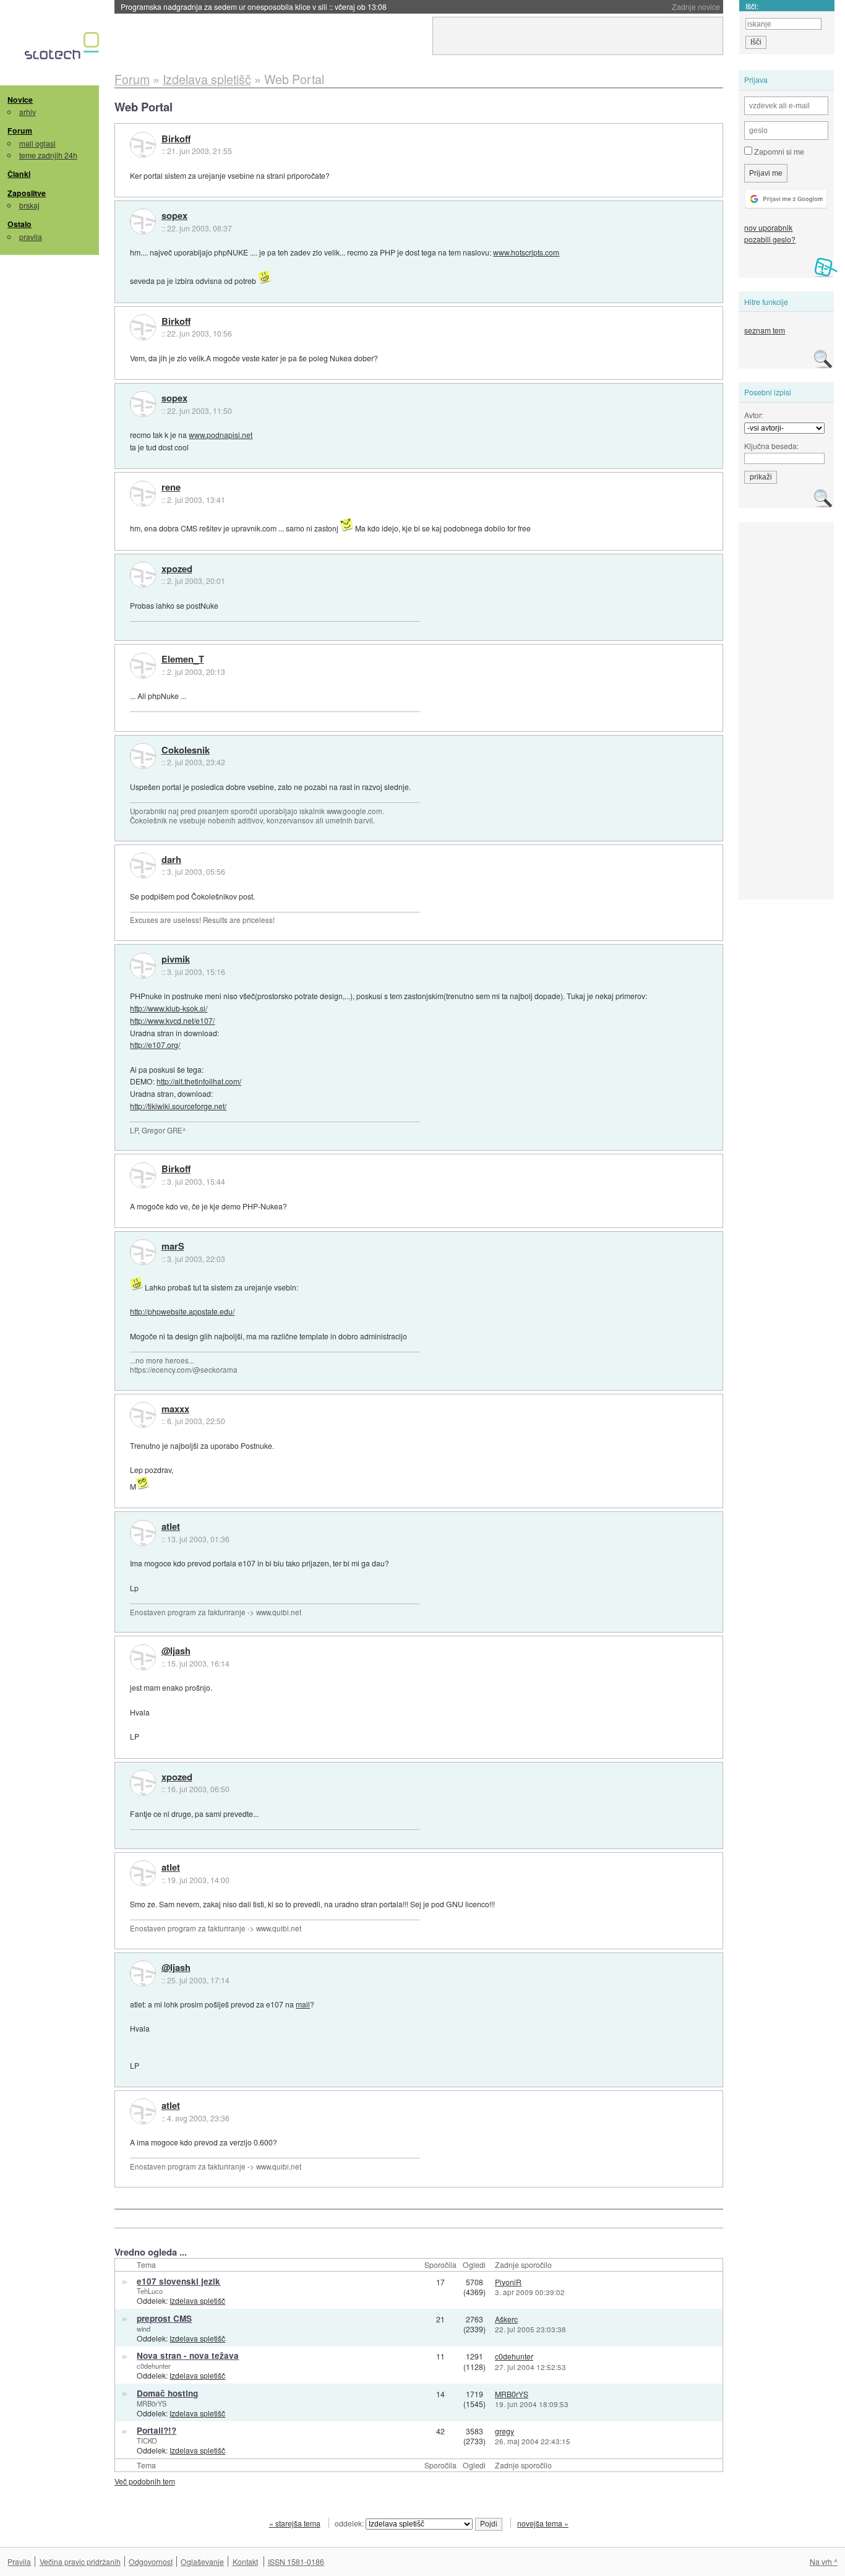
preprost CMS (164, 2318)
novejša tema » (543, 2523)
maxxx (175, 1409)
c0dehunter (154, 2366)
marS (173, 1247)
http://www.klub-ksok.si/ (169, 1008)
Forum (20, 131)
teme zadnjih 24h (48, 155)
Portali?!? (157, 2430)
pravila (31, 237)
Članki (19, 174)
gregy (504, 2431)
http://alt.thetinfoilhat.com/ (199, 1081)
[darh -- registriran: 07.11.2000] (143, 865)
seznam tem (765, 330)
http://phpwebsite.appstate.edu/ (182, 1311)
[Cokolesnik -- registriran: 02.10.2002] (143, 756)
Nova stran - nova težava (188, 2355)
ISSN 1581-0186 (296, 2561)
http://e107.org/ (155, 1045)
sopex (174, 216)
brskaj (29, 205)
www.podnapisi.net (221, 435)
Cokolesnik (186, 750)
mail (303, 2004)
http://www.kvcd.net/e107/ (172, 1020)
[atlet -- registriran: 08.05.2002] (143, 1533)
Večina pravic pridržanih (80, 2561)
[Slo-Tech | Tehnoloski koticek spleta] (63, 49)
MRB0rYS (152, 2403)
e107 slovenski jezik (178, 2281)
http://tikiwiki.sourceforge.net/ (178, 1106)
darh (171, 860)
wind (144, 2329)
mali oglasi (37, 143)
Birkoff (176, 139)
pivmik (176, 960)
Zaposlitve (27, 193)
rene (171, 487)
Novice (20, 100)
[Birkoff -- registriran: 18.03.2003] (143, 145)
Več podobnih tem (145, 2481)
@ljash (176, 1651)
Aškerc (506, 2319)
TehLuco (150, 2291)
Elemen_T (183, 659)
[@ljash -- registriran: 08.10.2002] (143, 1657)
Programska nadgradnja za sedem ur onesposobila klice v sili (254, 6)
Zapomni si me (778, 151)
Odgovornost (151, 2561)
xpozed (177, 569)
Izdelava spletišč (197, 2300)
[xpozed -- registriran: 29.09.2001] (143, 575)
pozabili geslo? (770, 239)
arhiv (28, 112)
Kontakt (245, 2561)
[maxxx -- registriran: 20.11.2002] (143, 1415)
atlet (171, 1527)
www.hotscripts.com (526, 252)
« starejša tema (295, 2523)
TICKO (147, 2441)
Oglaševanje (202, 2561)
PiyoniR (508, 2282)
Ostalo (19, 224)
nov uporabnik (768, 227)
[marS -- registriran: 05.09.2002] (143, 1252)
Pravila (19, 2561)
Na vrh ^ (824, 2561)
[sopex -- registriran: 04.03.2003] (143, 221)
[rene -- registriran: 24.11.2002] (143, 494)
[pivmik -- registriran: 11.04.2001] (143, 966)
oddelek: (350, 2523)
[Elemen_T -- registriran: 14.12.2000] (143, 666)
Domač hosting (167, 2393)
